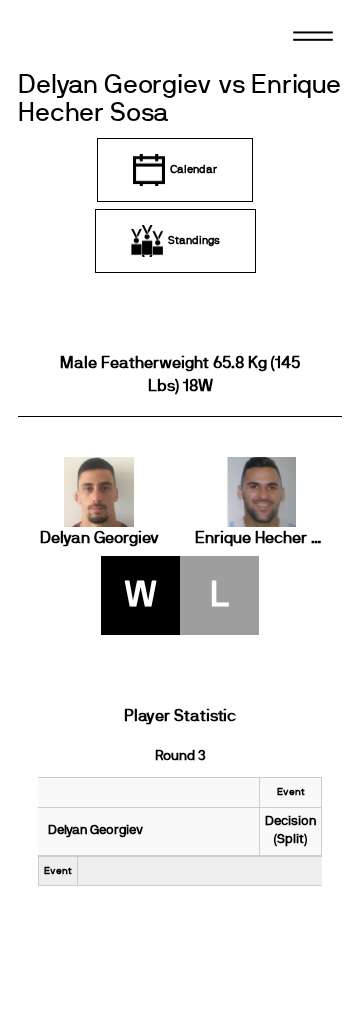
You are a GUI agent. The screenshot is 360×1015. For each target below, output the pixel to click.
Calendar (193, 169)
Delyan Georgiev (99, 538)
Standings (194, 240)
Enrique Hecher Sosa (261, 538)
